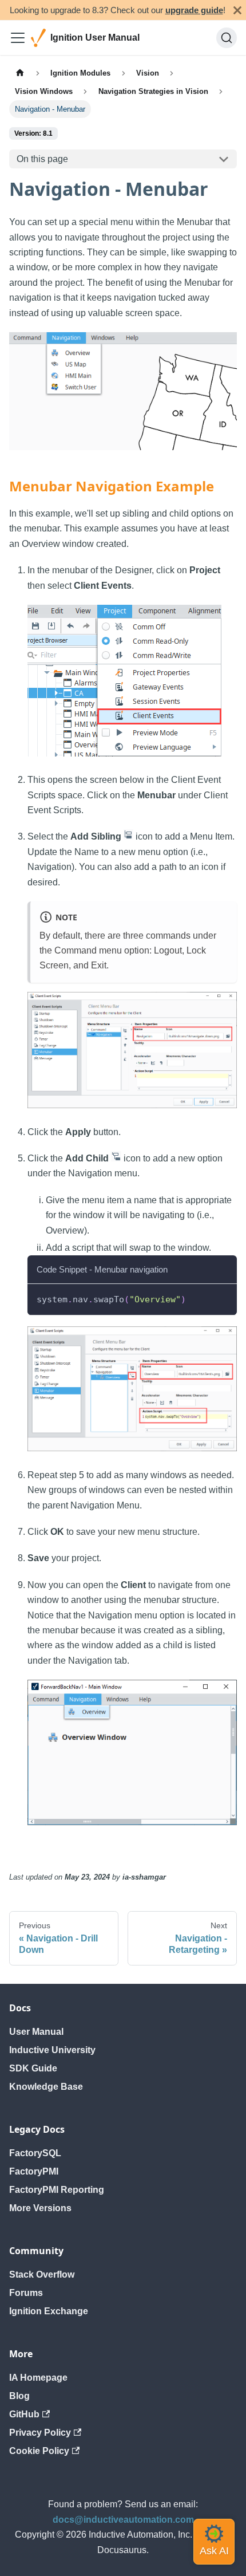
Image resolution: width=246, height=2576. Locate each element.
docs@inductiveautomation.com (123, 2520)
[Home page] (20, 73)
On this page (42, 159)
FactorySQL (35, 2153)
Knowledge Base (46, 2087)
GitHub (24, 2414)
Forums (26, 2293)
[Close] (237, 10)
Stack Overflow (42, 2274)
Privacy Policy (40, 2433)
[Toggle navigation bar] (18, 38)
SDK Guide (33, 2068)
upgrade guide (194, 10)
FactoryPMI (34, 2171)
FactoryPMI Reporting (57, 2190)
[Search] (227, 38)
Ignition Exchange (49, 2311)
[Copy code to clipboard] (223, 1298)
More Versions (40, 2208)
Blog (19, 2396)
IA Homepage (38, 2378)
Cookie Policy (39, 2451)
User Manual (36, 2032)
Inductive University (52, 2050)
